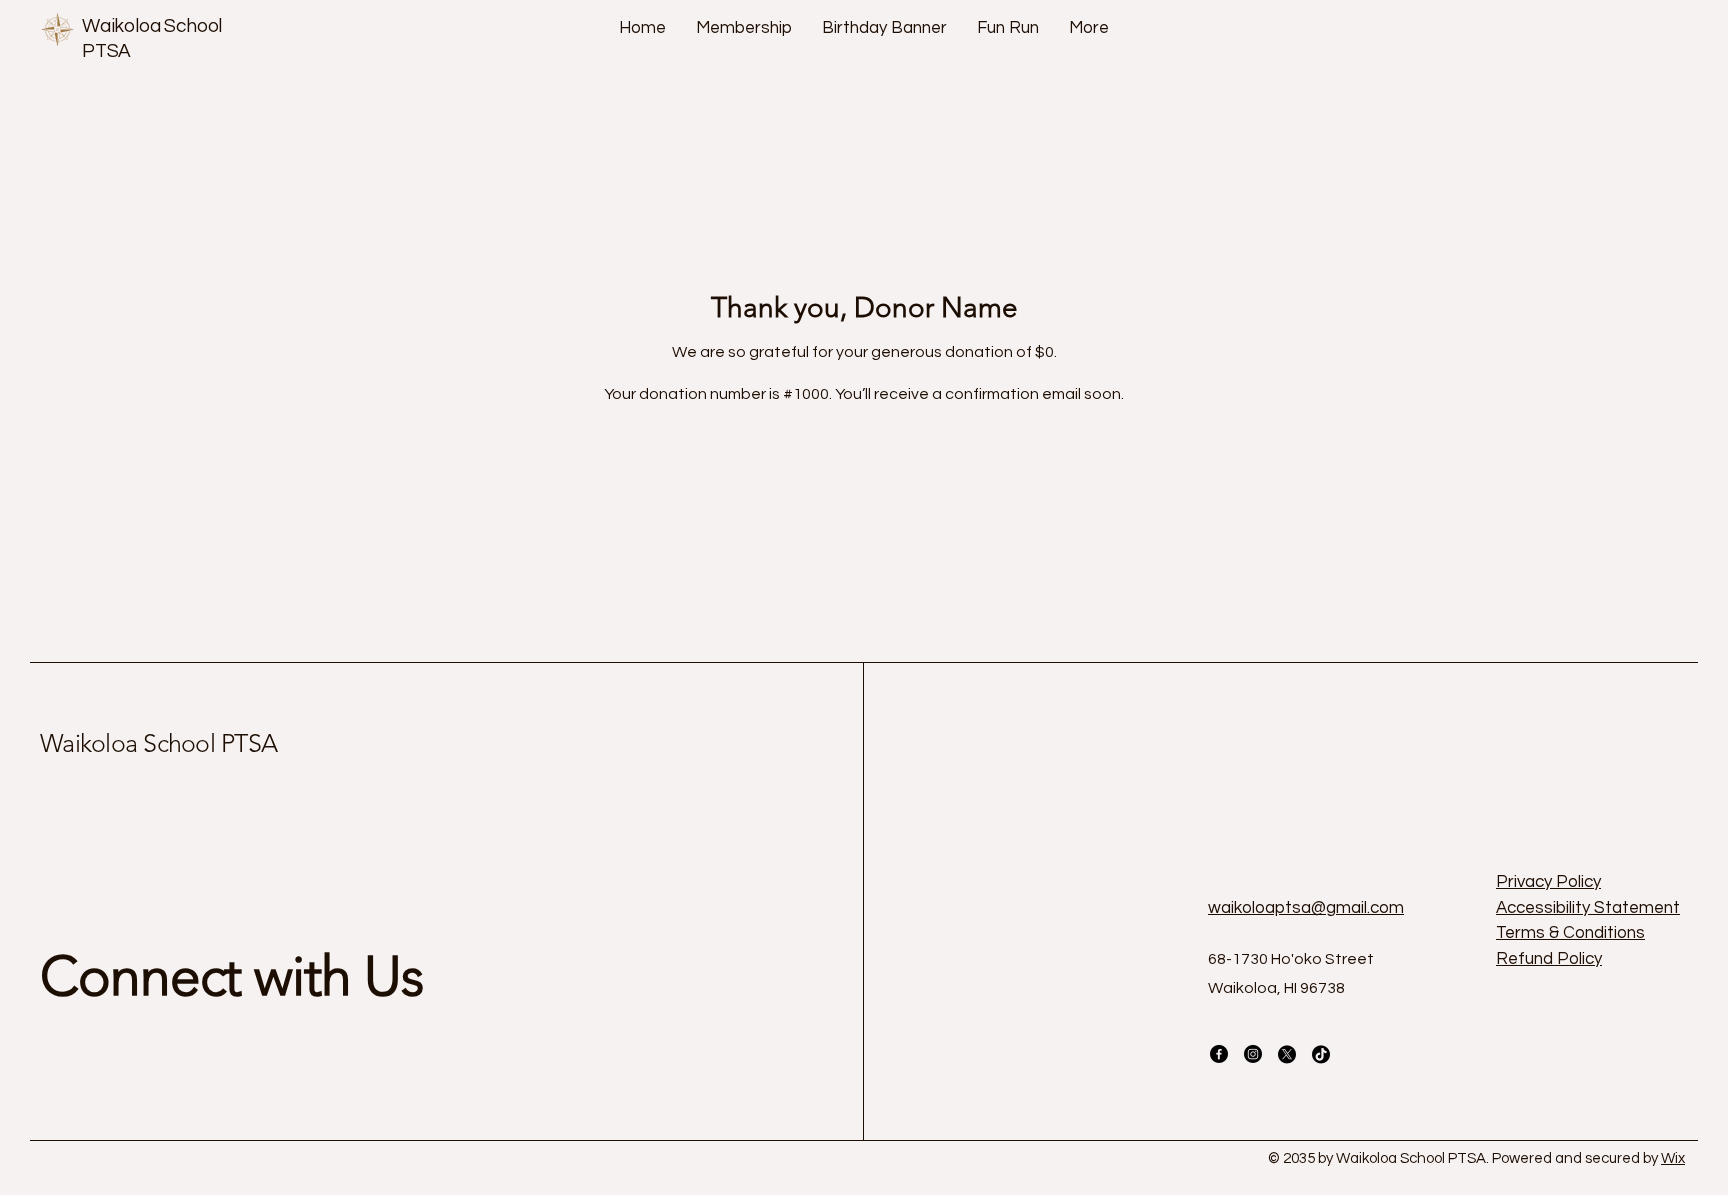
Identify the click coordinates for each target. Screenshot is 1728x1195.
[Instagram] (1253, 1054)
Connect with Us (231, 976)
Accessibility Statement (1588, 908)
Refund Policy (1549, 959)
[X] (1287, 1054)
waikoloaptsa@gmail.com (1306, 908)
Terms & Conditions (1570, 933)
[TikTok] (1321, 1054)
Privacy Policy (1548, 882)
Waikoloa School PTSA (158, 743)
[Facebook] (1219, 1054)
